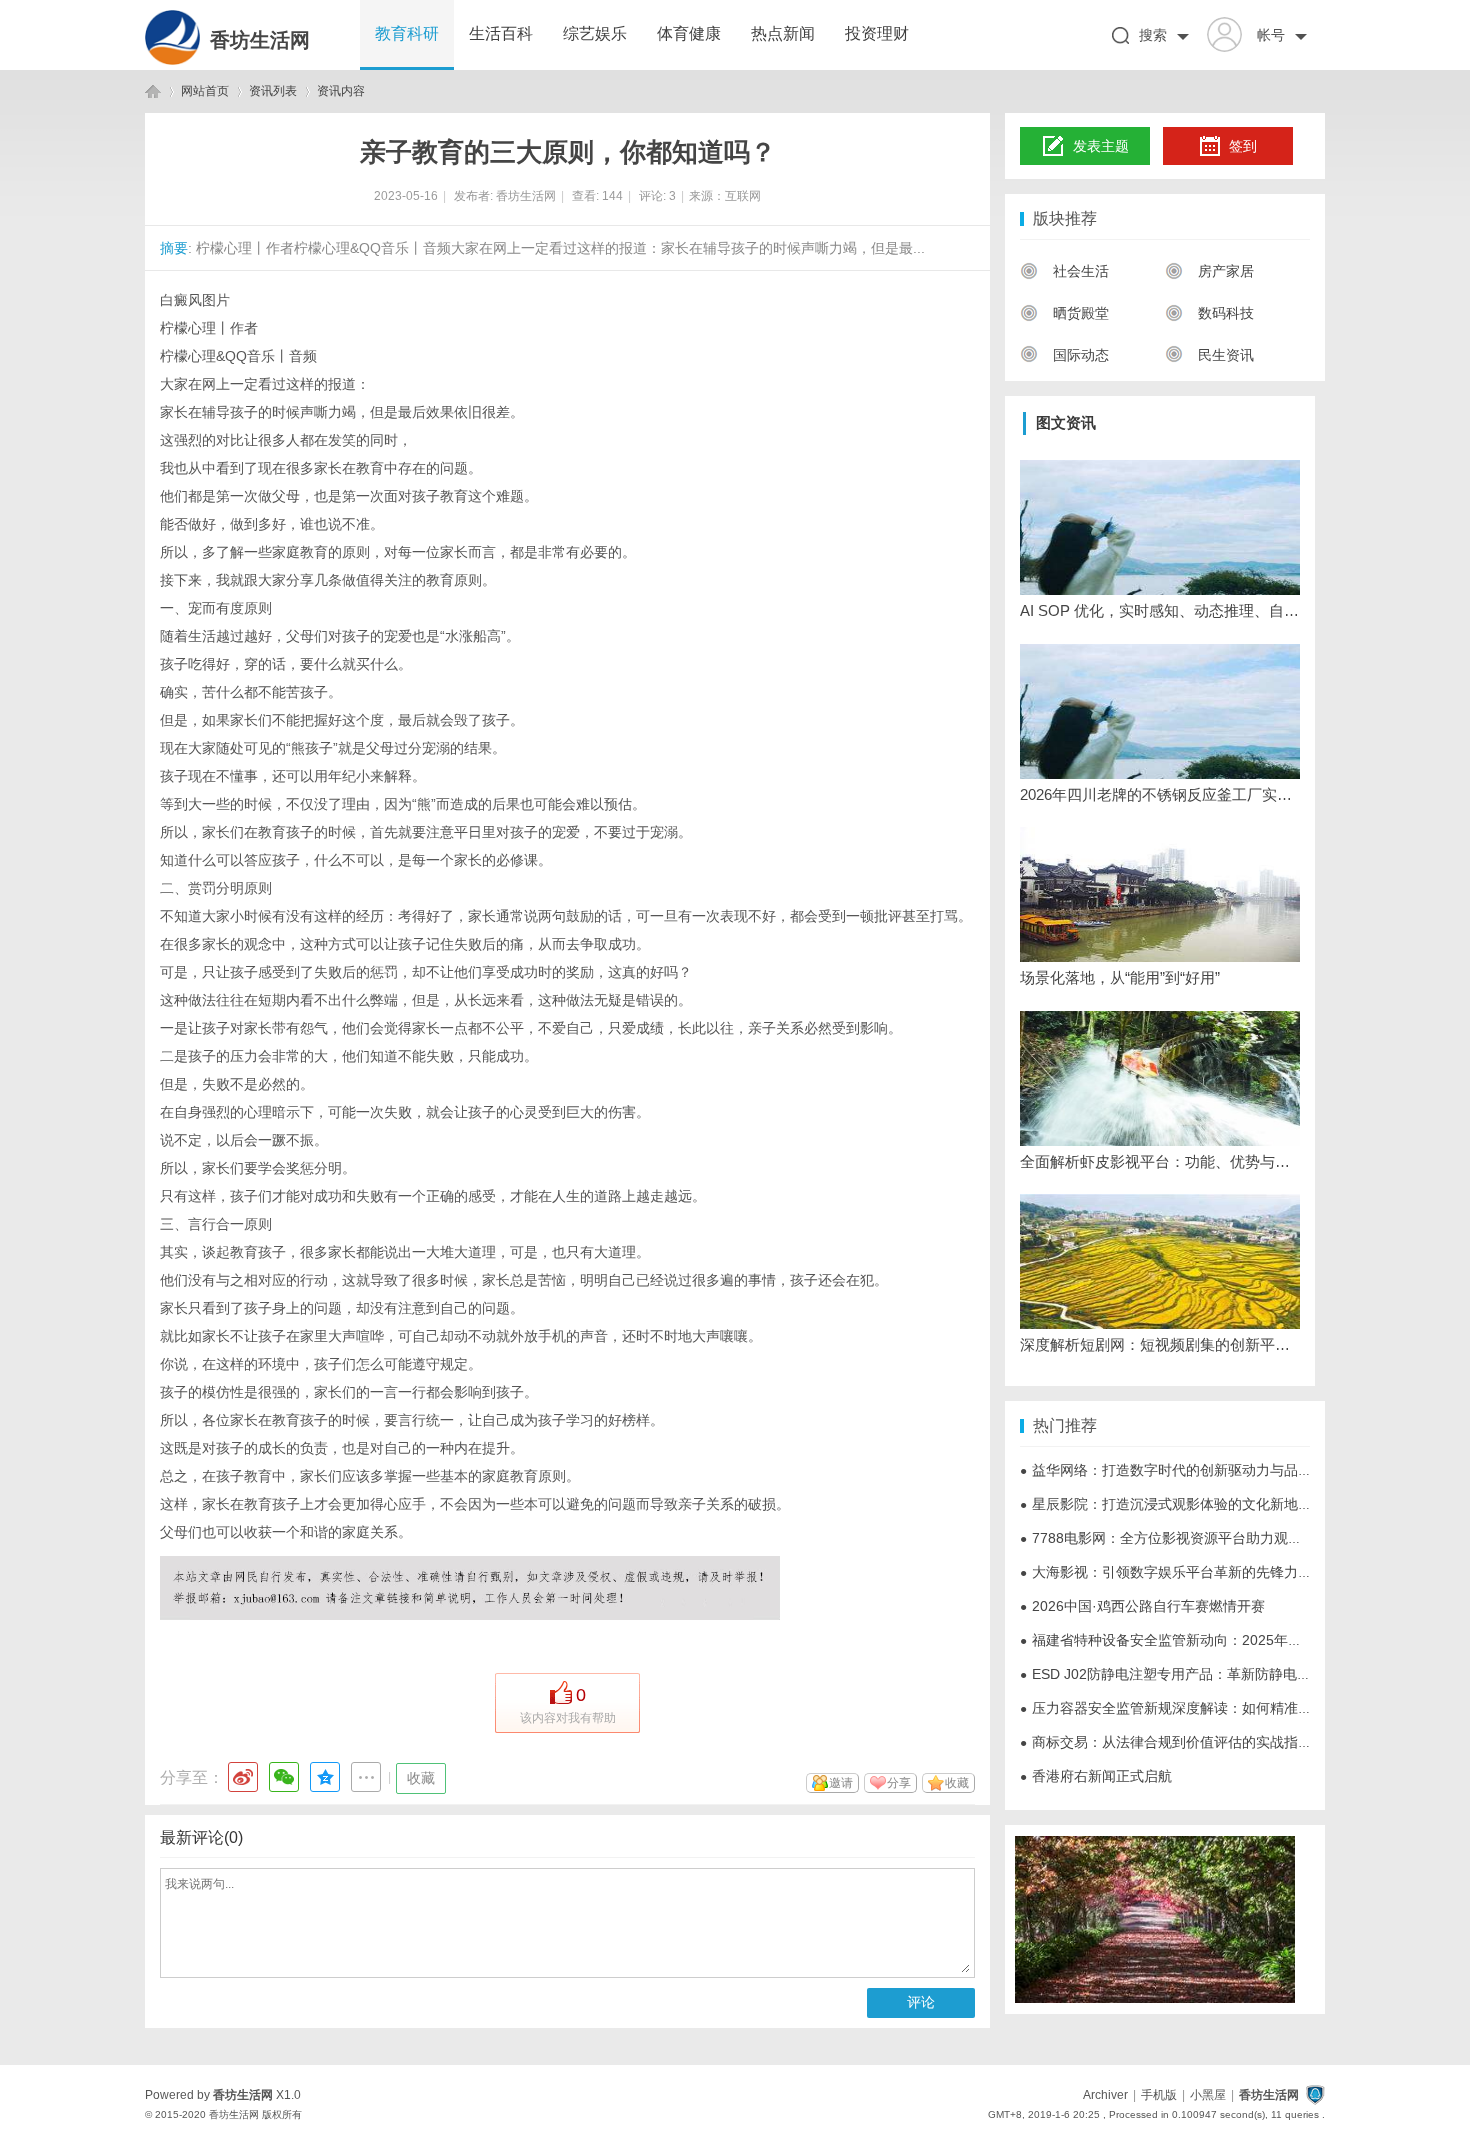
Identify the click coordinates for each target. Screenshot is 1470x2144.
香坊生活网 (260, 40)
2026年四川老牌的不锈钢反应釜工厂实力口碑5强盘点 (1160, 794)
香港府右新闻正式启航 (1096, 1776)
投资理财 (877, 33)
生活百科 (501, 33)
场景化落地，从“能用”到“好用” (1120, 977)
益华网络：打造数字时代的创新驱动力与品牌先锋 (1180, 1470)
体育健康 (689, 33)
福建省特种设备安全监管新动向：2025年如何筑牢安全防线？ (1217, 1640)
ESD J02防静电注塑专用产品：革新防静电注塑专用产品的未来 (1221, 1674)
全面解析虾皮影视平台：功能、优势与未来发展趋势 (1160, 1161)
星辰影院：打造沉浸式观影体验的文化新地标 (1166, 1504)
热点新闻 (783, 33)
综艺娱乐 (595, 33)
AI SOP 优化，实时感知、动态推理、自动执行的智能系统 (1160, 610)
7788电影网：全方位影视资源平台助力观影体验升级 (1189, 1538)
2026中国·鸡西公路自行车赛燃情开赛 (1142, 1606)
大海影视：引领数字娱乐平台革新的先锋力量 (1166, 1572)
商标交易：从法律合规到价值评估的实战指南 (1166, 1742)
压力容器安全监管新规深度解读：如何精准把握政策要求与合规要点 (1236, 1708)
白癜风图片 (195, 300)
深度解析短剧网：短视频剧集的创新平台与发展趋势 (1160, 1344)
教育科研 (407, 33)
